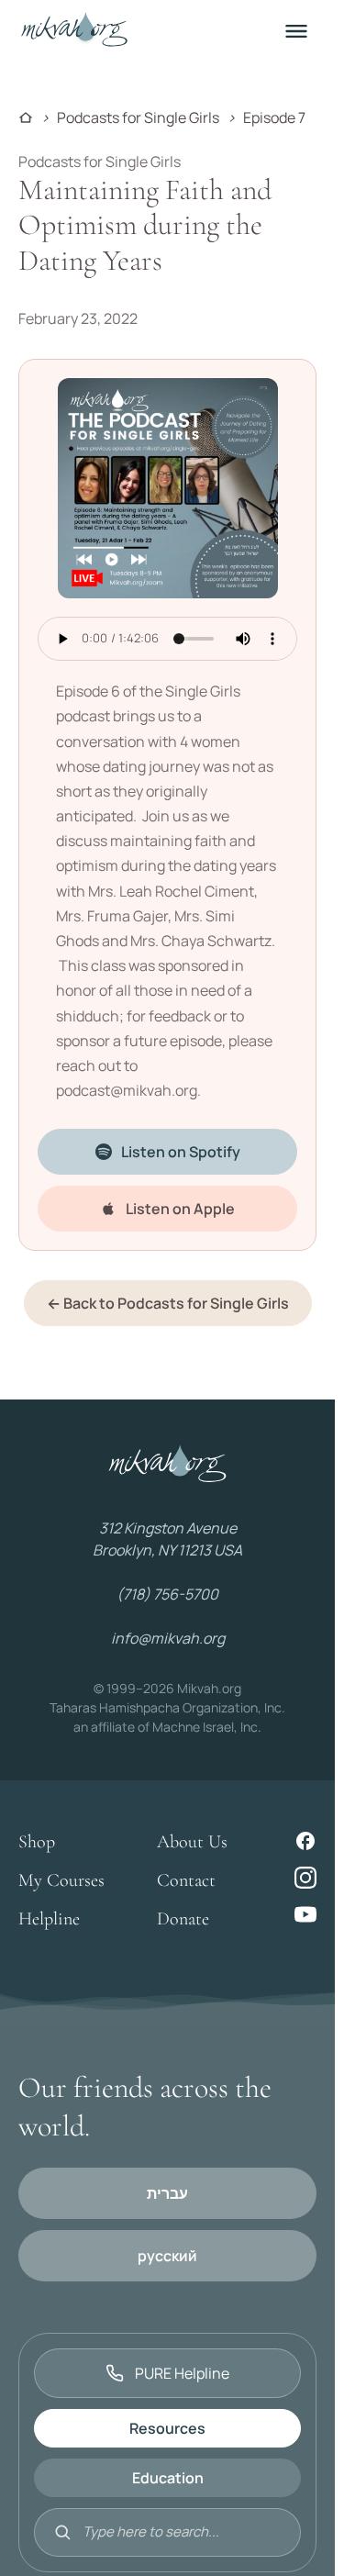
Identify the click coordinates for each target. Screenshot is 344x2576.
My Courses (61, 1880)
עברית (167, 2193)
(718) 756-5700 (167, 1594)
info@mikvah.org (168, 1638)
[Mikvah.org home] (74, 31)
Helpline (49, 1919)
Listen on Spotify (181, 1152)
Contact (186, 1880)
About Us (192, 1842)
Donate (183, 1919)
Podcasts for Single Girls (138, 117)
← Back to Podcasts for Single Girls (168, 1303)
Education (168, 2478)
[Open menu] (296, 31)
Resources (167, 2428)
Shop (37, 1842)
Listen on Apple (180, 1209)
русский (167, 2256)
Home (26, 117)
